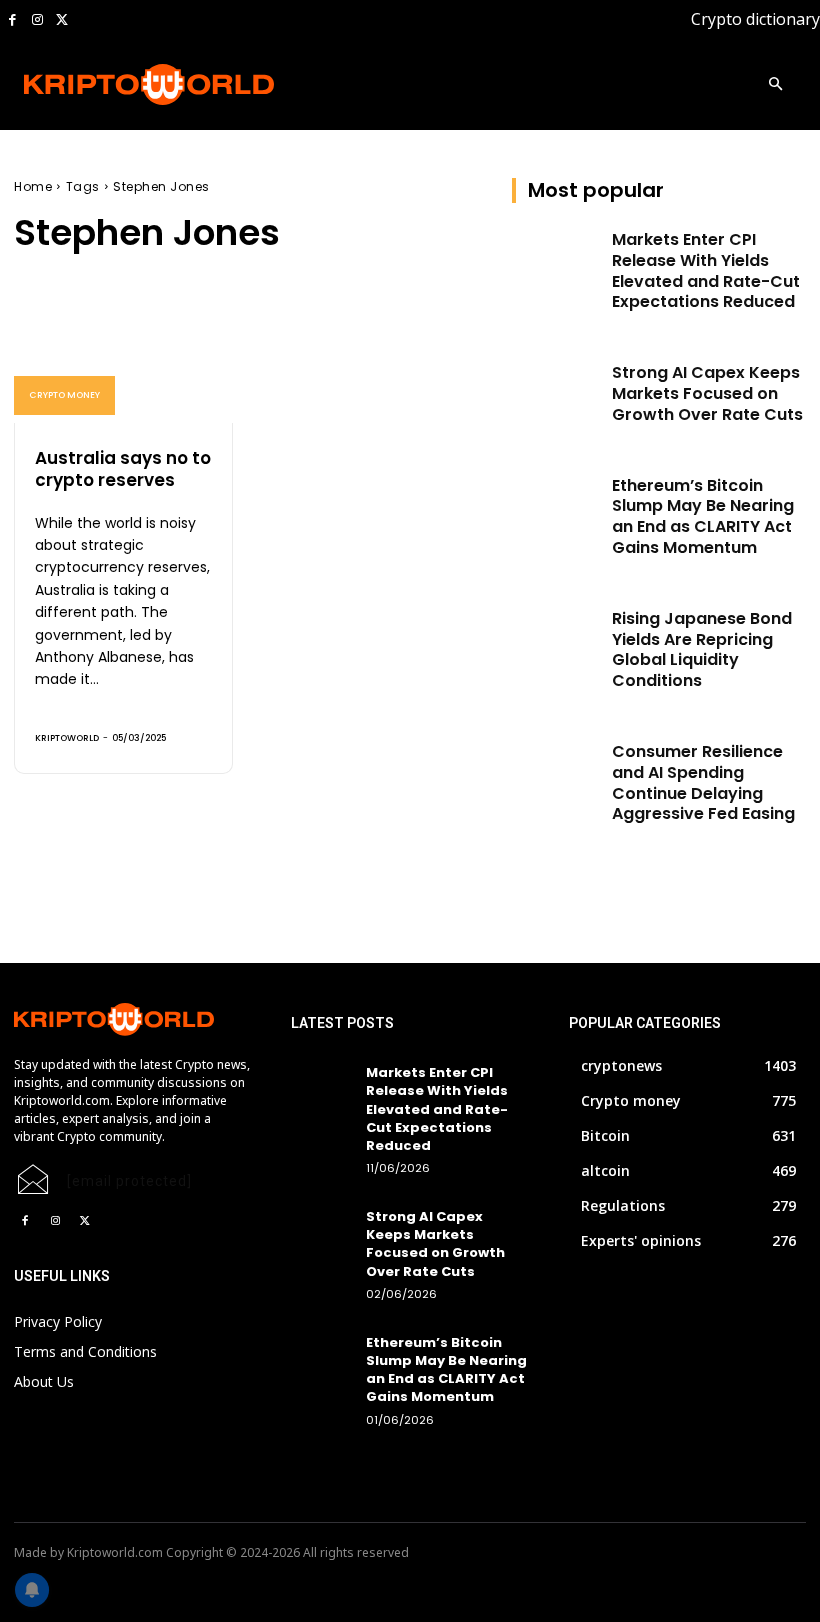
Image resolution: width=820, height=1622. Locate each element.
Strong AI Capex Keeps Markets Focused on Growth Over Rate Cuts (707, 393)
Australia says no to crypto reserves (123, 469)
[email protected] (129, 1181)
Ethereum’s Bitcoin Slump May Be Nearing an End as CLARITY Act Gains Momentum (703, 516)
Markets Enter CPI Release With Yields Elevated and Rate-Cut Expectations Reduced (706, 270)
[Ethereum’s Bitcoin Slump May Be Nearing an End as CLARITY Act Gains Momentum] (556, 507)
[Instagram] (37, 20)
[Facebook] (12, 20)
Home (33, 186)
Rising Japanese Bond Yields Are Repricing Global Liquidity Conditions (702, 649)
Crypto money (64, 395)
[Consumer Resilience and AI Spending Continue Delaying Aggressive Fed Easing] (556, 773)
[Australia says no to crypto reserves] (123, 357)
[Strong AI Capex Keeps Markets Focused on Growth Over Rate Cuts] (556, 394)
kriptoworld (67, 738)
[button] (775, 85)
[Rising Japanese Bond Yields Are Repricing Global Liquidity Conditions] (556, 640)
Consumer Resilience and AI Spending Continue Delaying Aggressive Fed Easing (703, 782)
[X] (61, 20)
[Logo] (101, 84)
